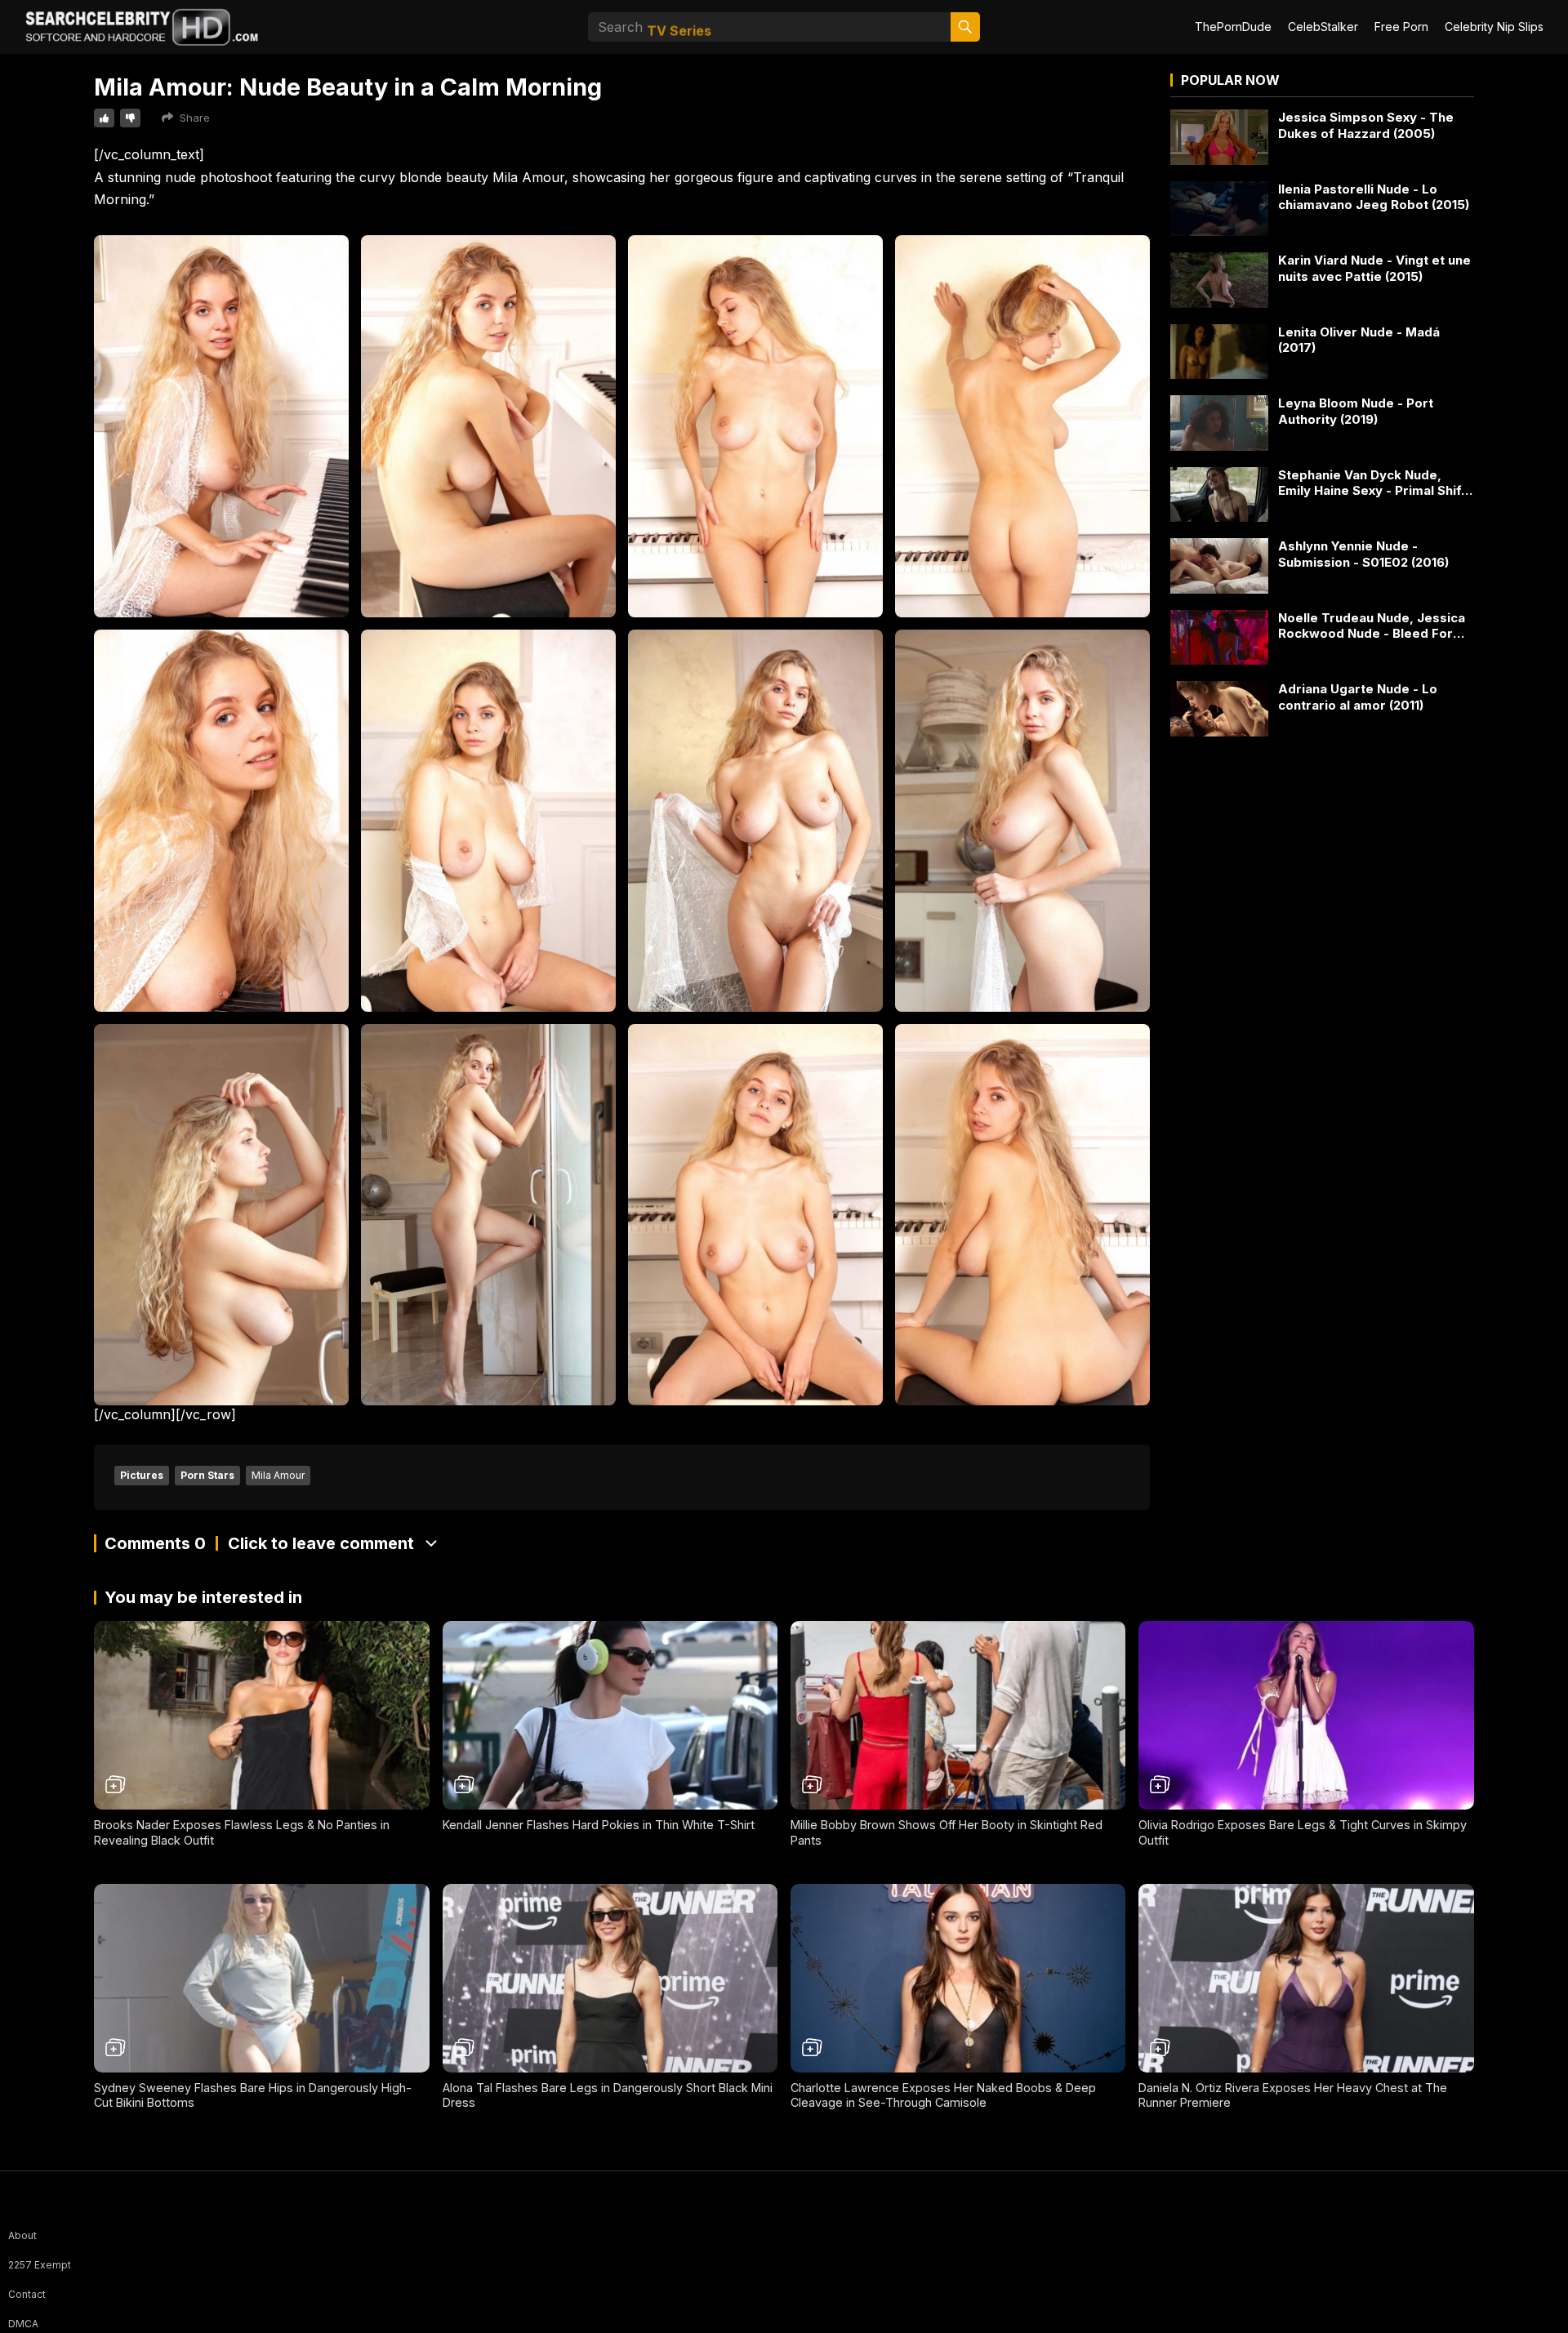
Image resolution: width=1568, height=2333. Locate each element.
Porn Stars (207, 1475)
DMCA (23, 2324)
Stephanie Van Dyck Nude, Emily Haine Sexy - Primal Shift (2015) (1372, 483)
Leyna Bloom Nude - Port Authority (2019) (1356, 411)
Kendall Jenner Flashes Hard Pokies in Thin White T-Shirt (599, 1825)
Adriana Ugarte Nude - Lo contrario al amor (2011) (1358, 697)
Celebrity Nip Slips (1494, 27)
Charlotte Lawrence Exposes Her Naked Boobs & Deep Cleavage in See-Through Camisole (943, 2095)
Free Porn (1401, 27)
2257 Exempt (40, 2265)
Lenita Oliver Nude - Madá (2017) (1359, 340)
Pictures (142, 1475)
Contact (27, 2294)
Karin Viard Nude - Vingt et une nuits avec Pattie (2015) (1374, 268)
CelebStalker (1323, 27)
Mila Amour (278, 1475)
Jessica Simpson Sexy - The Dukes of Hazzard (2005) (1366, 125)
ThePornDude (1233, 27)
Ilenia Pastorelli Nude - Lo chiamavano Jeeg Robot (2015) (1374, 197)
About (22, 2235)
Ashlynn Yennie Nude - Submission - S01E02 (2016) (1363, 554)
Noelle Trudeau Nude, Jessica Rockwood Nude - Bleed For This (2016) (1372, 626)
